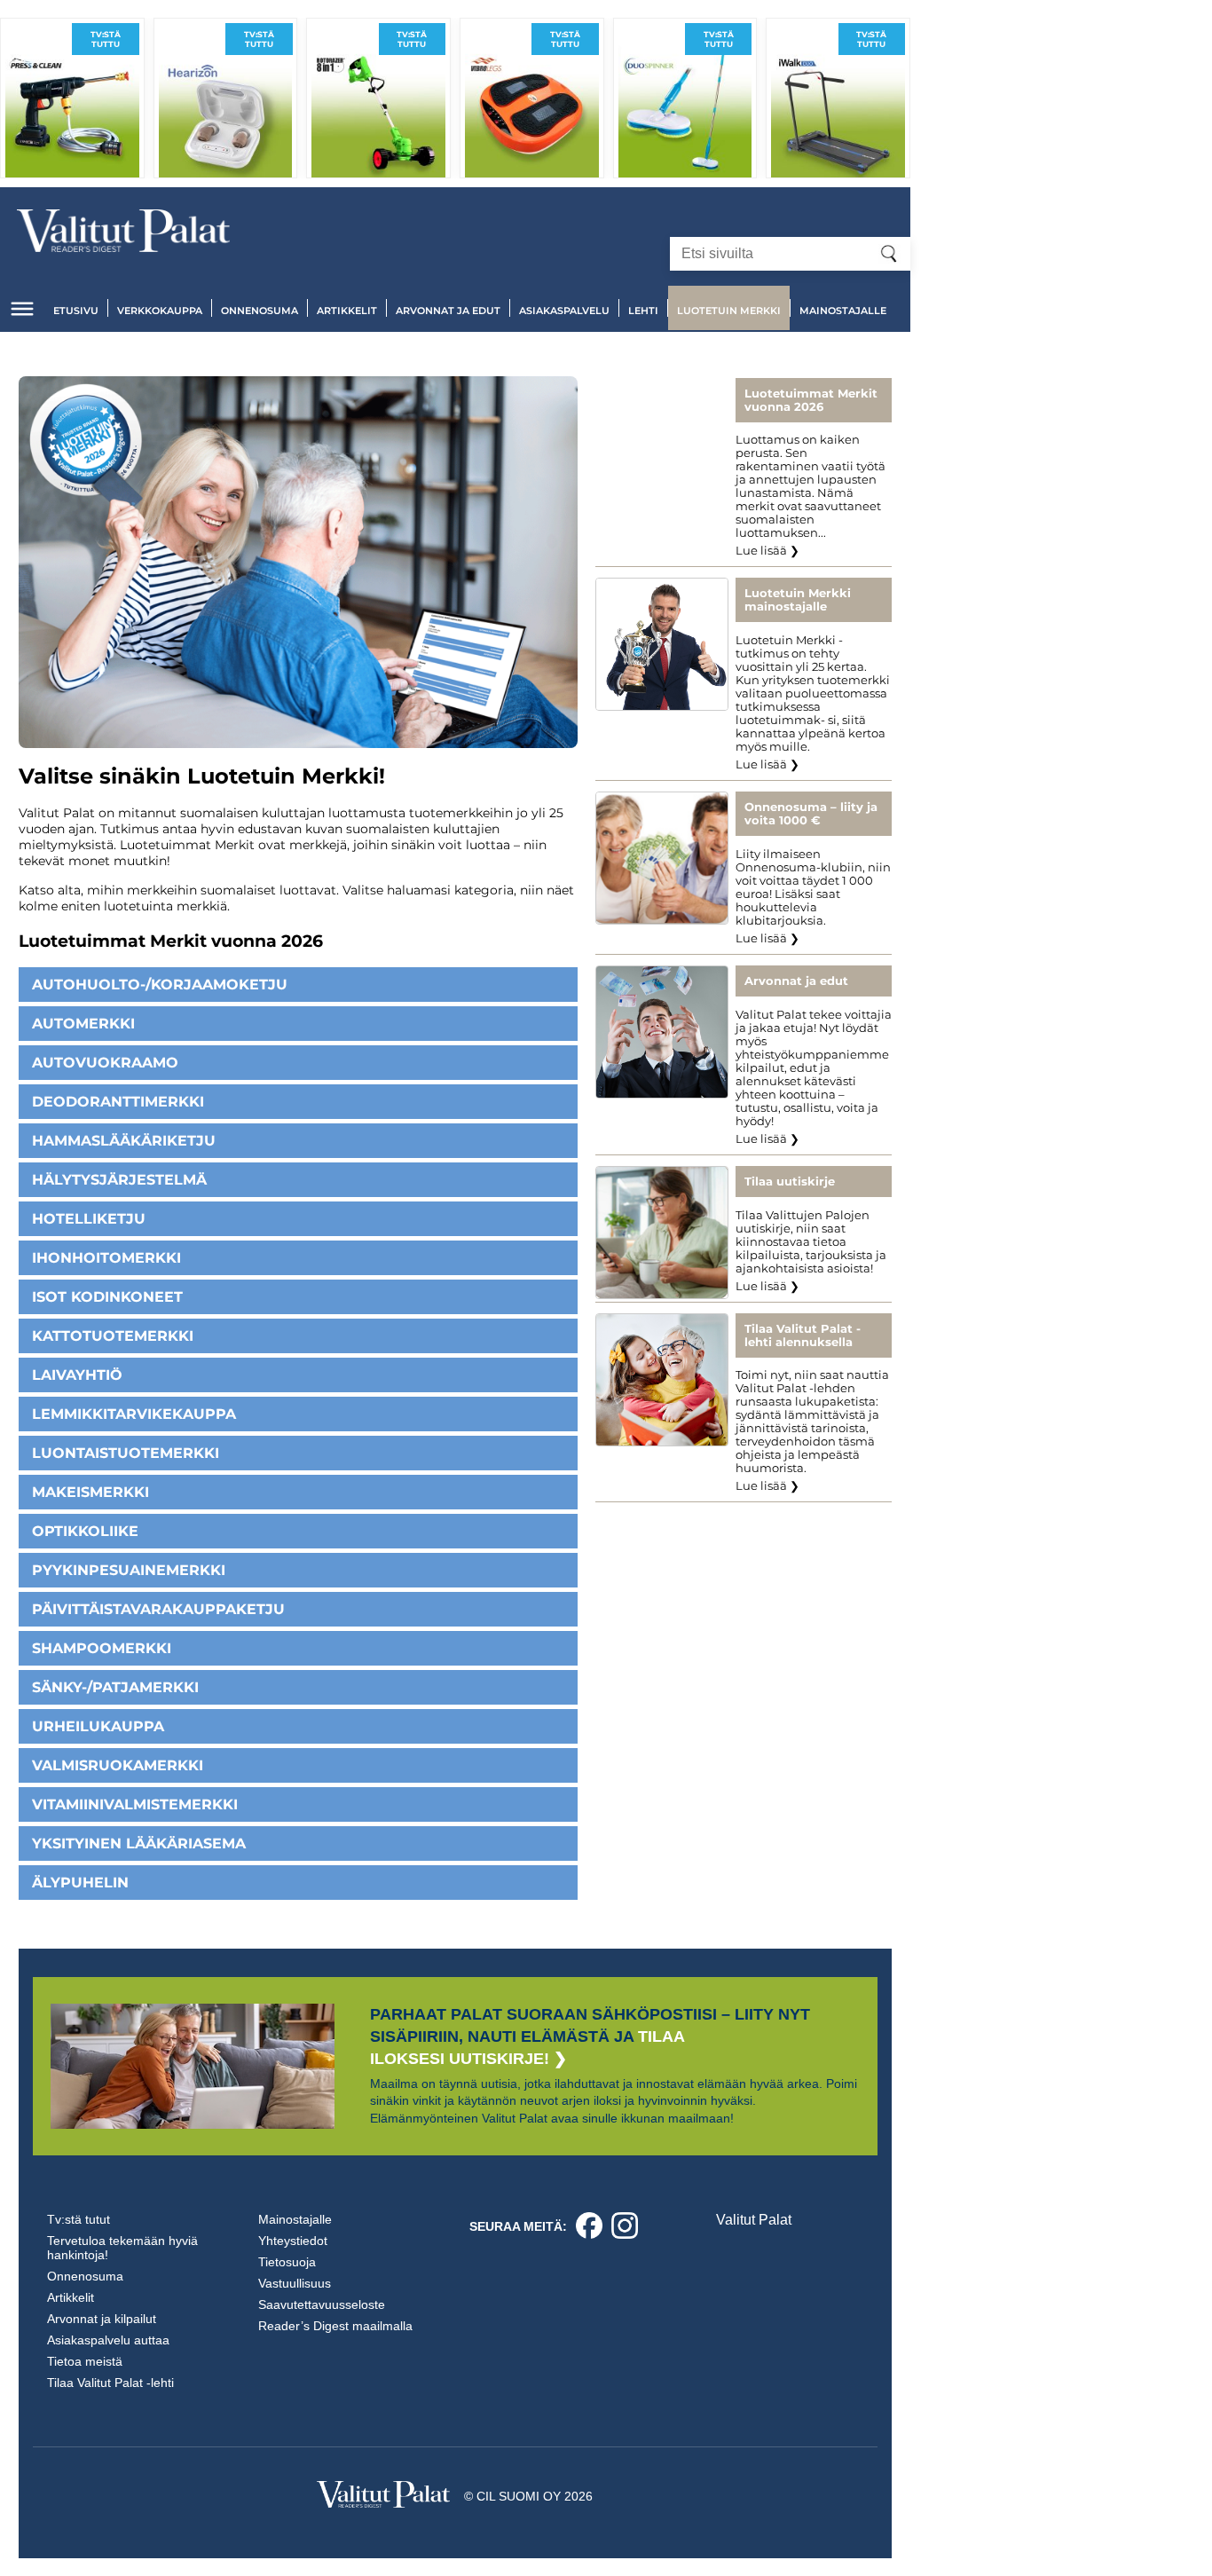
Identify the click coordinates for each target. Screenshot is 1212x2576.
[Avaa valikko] (22, 309)
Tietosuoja (287, 2262)
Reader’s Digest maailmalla (335, 2326)
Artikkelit (347, 311)
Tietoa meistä (85, 2361)
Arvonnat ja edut (448, 311)
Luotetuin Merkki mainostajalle (798, 600)
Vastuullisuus (295, 2283)
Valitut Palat (754, 2220)
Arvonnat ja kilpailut (102, 2319)
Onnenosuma (260, 311)
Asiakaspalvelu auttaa (108, 2340)
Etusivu (76, 311)
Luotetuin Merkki (729, 311)
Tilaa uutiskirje (790, 1182)
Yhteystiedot (293, 2241)
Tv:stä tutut (79, 2219)
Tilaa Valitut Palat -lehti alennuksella (803, 1335)
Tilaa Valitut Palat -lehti (110, 2383)
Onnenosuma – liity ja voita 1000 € (811, 814)
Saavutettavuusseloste (322, 2304)
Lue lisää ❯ (767, 551)
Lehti (643, 311)
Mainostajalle (843, 311)
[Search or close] (889, 254)
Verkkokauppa (160, 311)
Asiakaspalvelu (564, 311)
